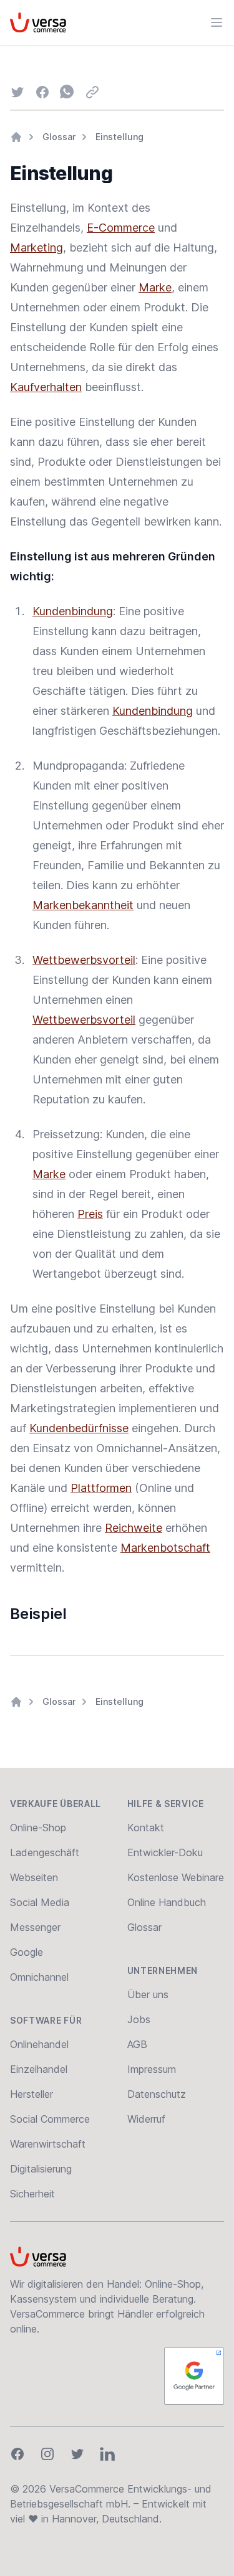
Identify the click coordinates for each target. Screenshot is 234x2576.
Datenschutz (157, 2094)
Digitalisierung (41, 2169)
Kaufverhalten (46, 387)
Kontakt (146, 1828)
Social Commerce (50, 2119)
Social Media (40, 1902)
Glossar (59, 137)
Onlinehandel (39, 2044)
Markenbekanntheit (83, 905)
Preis (90, 1214)
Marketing (37, 248)
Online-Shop (38, 1828)
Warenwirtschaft (48, 2144)
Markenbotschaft (165, 1548)
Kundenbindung (73, 611)
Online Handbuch (167, 1902)
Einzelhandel (39, 2069)
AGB (137, 2044)
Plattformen (101, 1488)
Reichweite (134, 1528)
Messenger (35, 1927)
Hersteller (32, 2094)
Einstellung (119, 137)
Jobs (139, 2019)
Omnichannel (39, 1977)
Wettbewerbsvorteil (84, 960)
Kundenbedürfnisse (79, 1428)
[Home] (16, 137)
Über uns (148, 1994)
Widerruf (146, 2119)
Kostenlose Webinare (176, 1877)
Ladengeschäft (45, 1852)
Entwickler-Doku (165, 1852)
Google (27, 1952)
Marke (155, 287)
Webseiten (34, 1877)
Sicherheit (32, 2194)
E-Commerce (121, 228)
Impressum (152, 2069)
